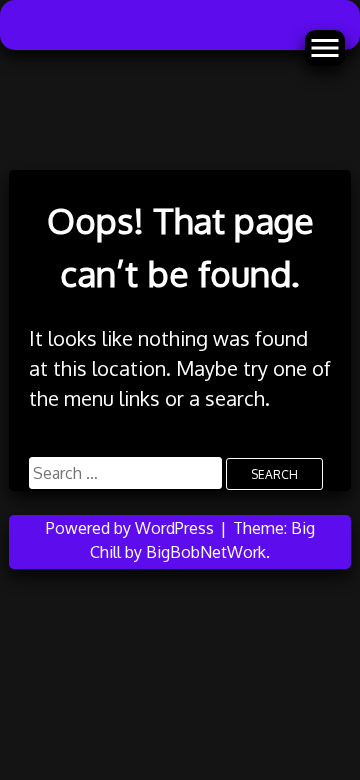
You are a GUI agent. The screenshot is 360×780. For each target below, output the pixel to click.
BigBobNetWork (206, 552)
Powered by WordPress (132, 528)
